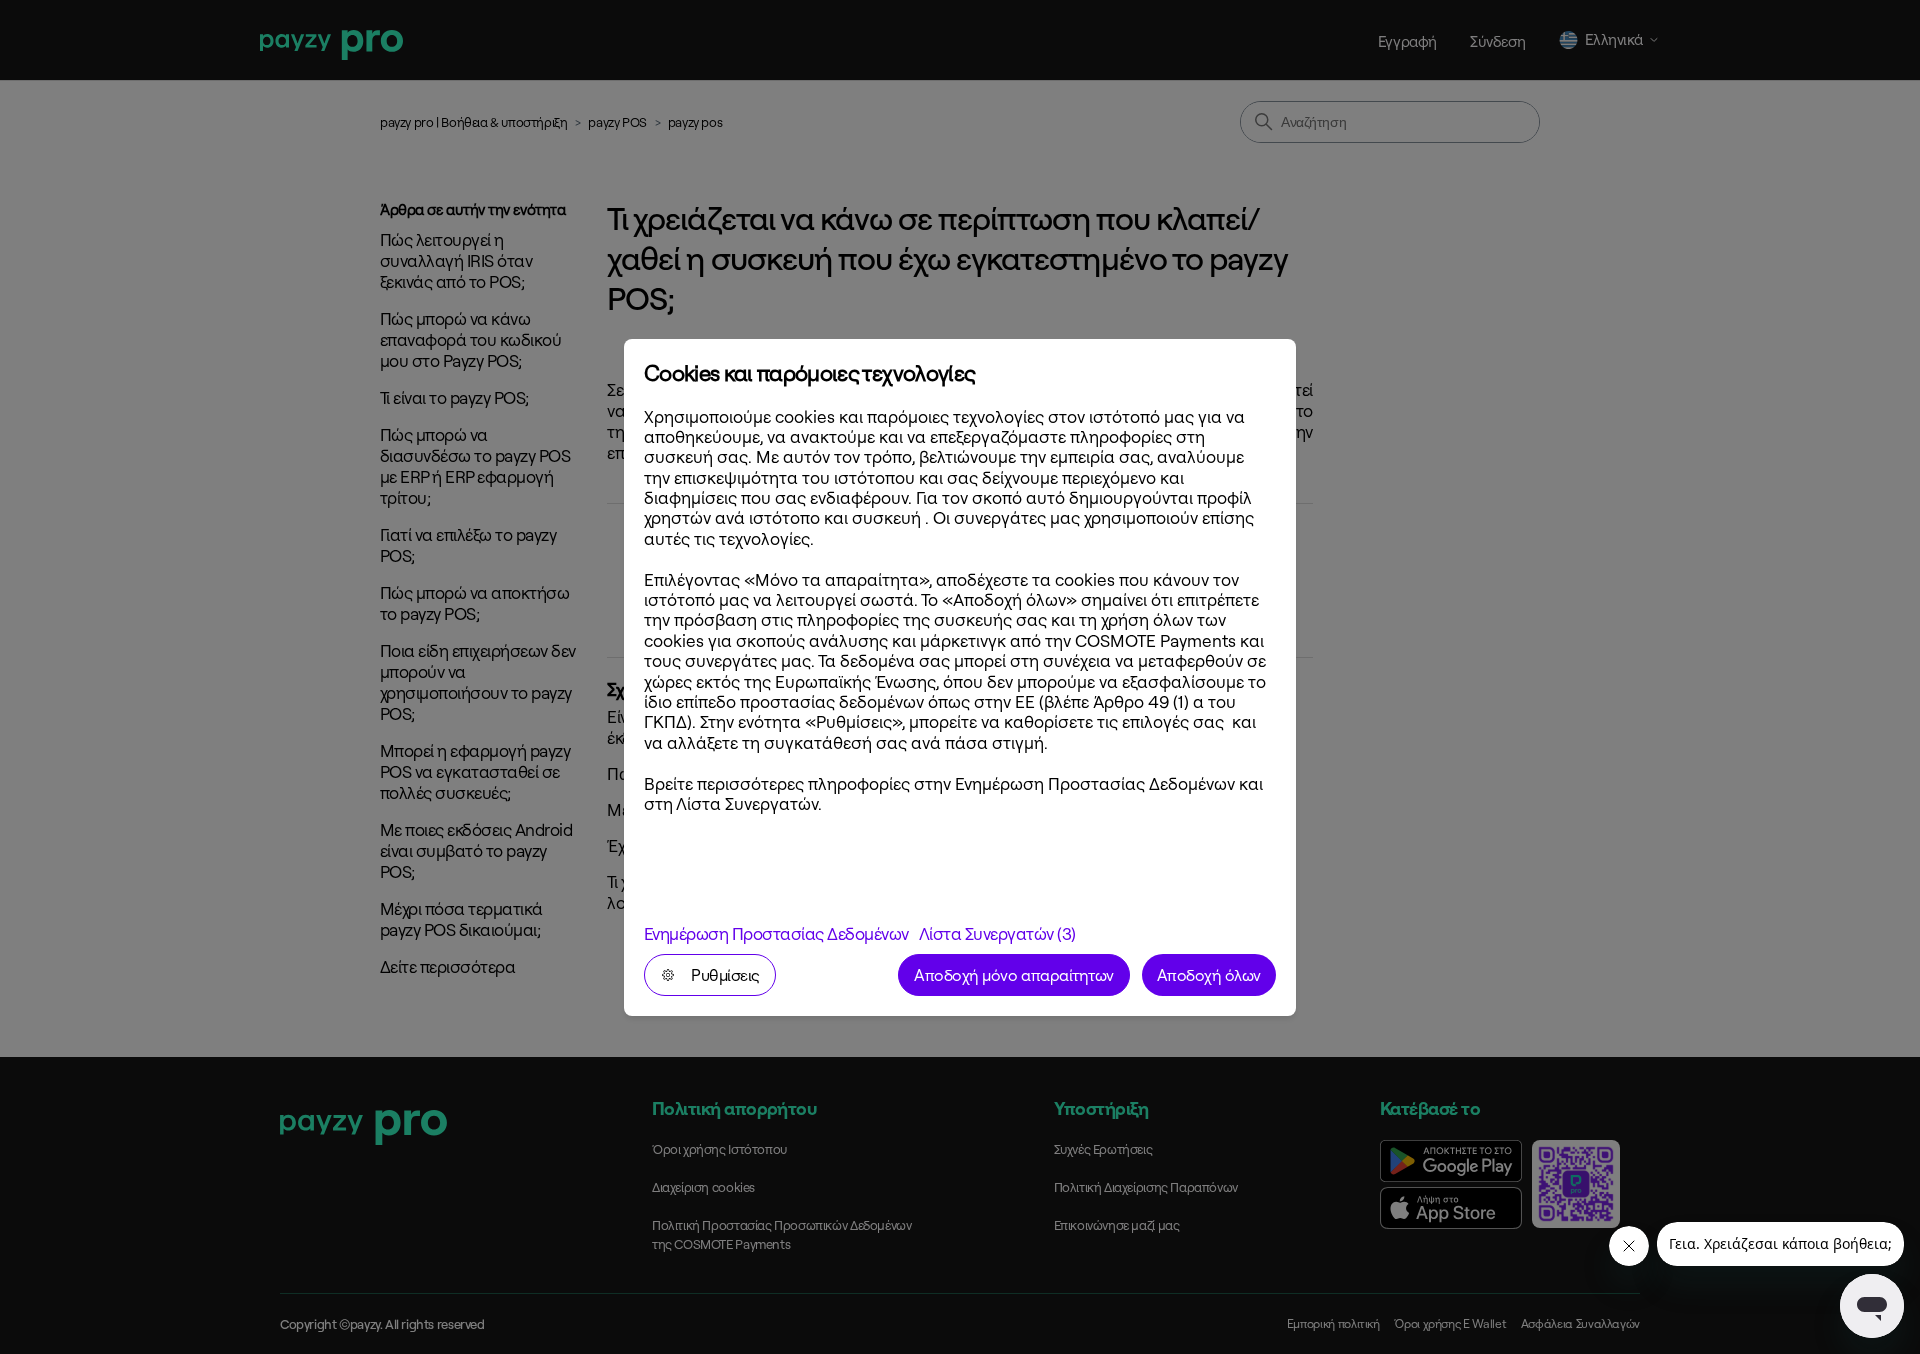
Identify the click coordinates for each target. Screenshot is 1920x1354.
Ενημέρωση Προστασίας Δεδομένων (776, 933)
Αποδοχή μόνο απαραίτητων (1013, 975)
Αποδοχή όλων (1209, 975)
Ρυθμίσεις (725, 975)
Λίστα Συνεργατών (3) (997, 933)
